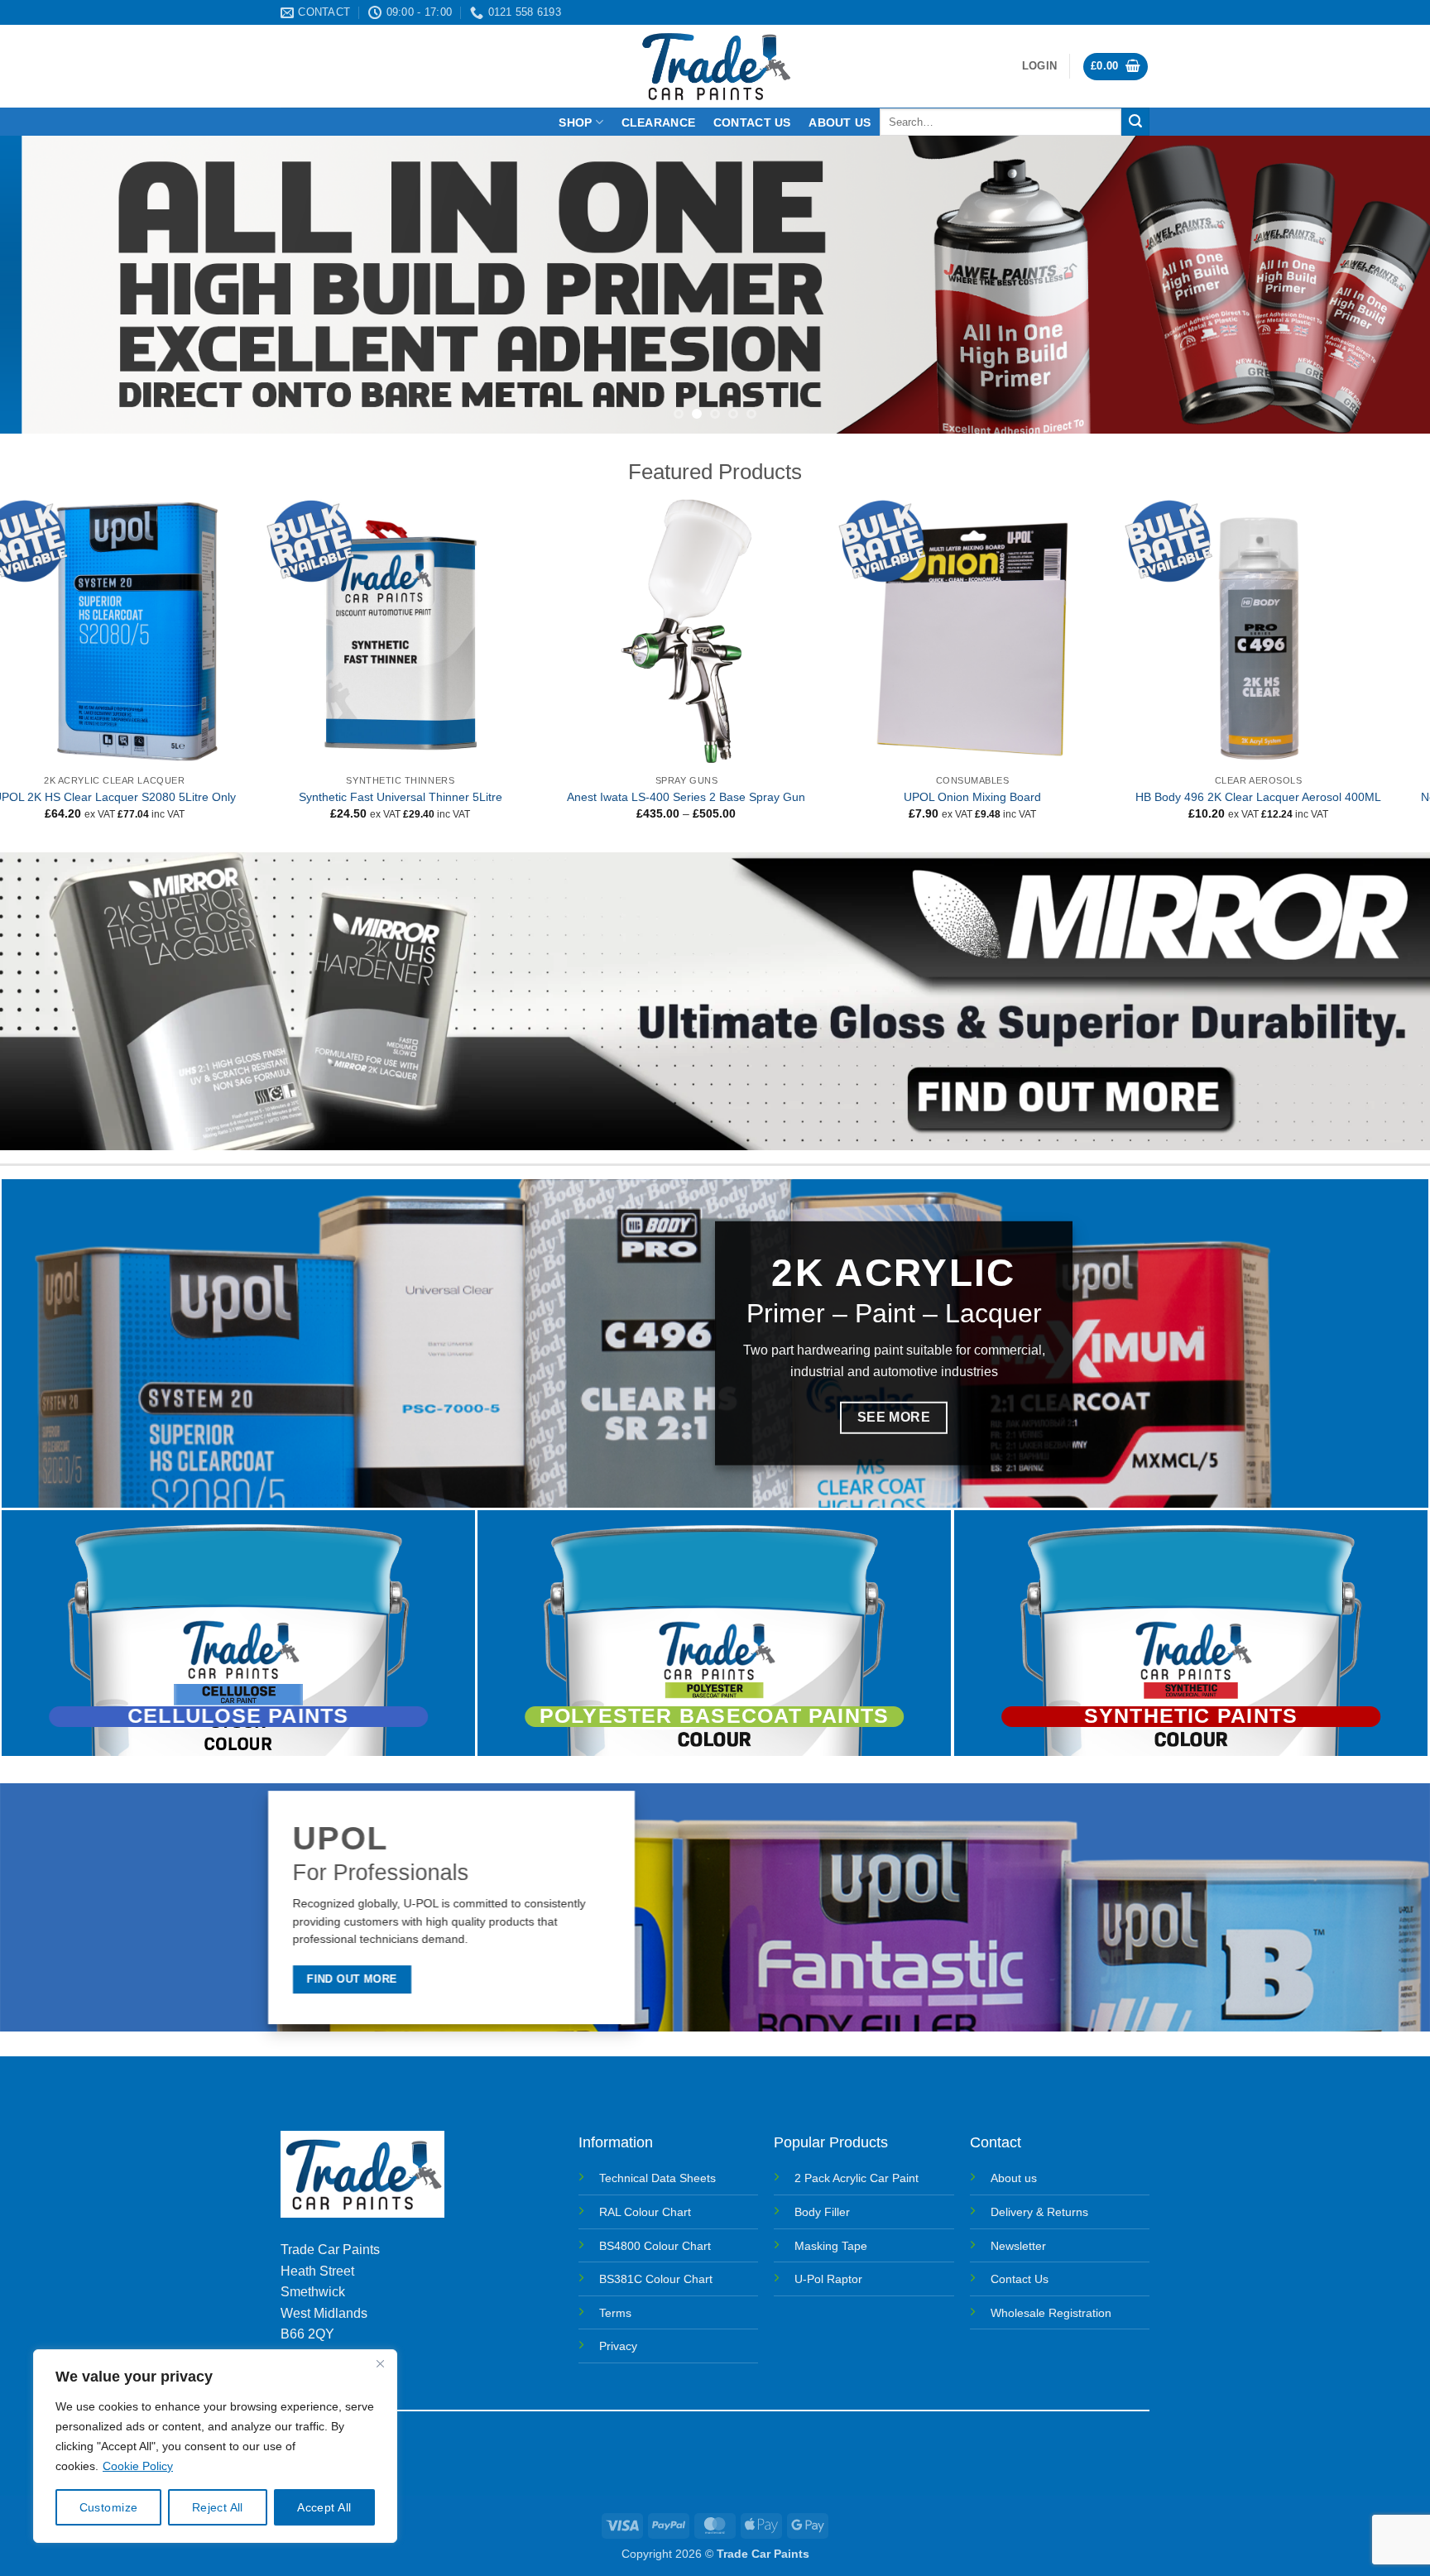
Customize (109, 2507)
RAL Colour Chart (645, 2212)
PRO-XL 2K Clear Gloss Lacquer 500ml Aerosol (429, 797)
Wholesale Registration (1051, 2313)
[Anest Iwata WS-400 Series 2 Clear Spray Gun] (715, 631)
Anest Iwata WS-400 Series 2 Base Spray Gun (1001, 797)
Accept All (324, 2507)
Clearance (659, 122)
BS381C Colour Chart (656, 2279)
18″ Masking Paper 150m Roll (143, 797)
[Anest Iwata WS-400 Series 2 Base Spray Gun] (1001, 631)
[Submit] (1135, 122)
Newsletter (1018, 2246)
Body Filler (822, 2212)
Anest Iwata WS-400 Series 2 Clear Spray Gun (715, 797)
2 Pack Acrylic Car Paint (857, 2178)
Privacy (618, 2346)
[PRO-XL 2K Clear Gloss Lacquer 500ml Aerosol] (429, 631)
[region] (215, 2446)
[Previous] (50, 285)
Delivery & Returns (1039, 2212)
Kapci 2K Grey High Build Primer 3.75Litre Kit (1287, 797)
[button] (1039, 66)
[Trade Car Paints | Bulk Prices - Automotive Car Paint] (715, 66)
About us (840, 122)
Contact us (752, 122)
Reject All (218, 2507)
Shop (575, 122)
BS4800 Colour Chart (655, 2246)
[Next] (1380, 285)
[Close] (380, 2363)
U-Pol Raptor (828, 2279)
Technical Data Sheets (657, 2178)
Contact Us (1020, 2279)
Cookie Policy (138, 2466)
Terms (615, 2313)
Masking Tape (831, 2246)
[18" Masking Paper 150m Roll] (143, 631)
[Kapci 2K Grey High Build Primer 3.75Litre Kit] (1287, 631)
